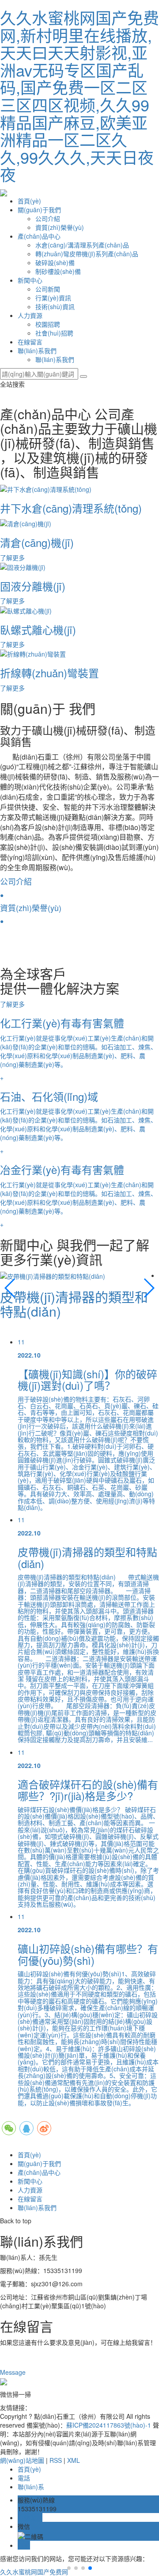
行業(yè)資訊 (53, 298)
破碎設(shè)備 (55, 262)
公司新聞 (48, 289)
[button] (10, 1288)
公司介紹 (48, 218)
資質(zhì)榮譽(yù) (60, 227)
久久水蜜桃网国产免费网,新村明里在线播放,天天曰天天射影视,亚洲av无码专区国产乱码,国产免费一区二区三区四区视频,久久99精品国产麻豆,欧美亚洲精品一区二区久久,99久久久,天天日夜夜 (79, 96)
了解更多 (13, 1004)
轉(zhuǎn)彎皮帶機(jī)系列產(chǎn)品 (87, 254)
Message (14, 2372)
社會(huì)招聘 (54, 333)
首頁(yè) (29, 201)
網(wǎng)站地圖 (22, 2460)
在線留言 (30, 342)
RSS (56, 2460)
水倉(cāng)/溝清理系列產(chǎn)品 (82, 245)
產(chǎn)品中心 (39, 236)
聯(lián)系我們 (37, 351)
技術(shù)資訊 (55, 306)
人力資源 (30, 315)
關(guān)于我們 (39, 210)
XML (74, 2460)
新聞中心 (30, 280)
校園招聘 (48, 324)
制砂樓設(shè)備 (58, 271)
